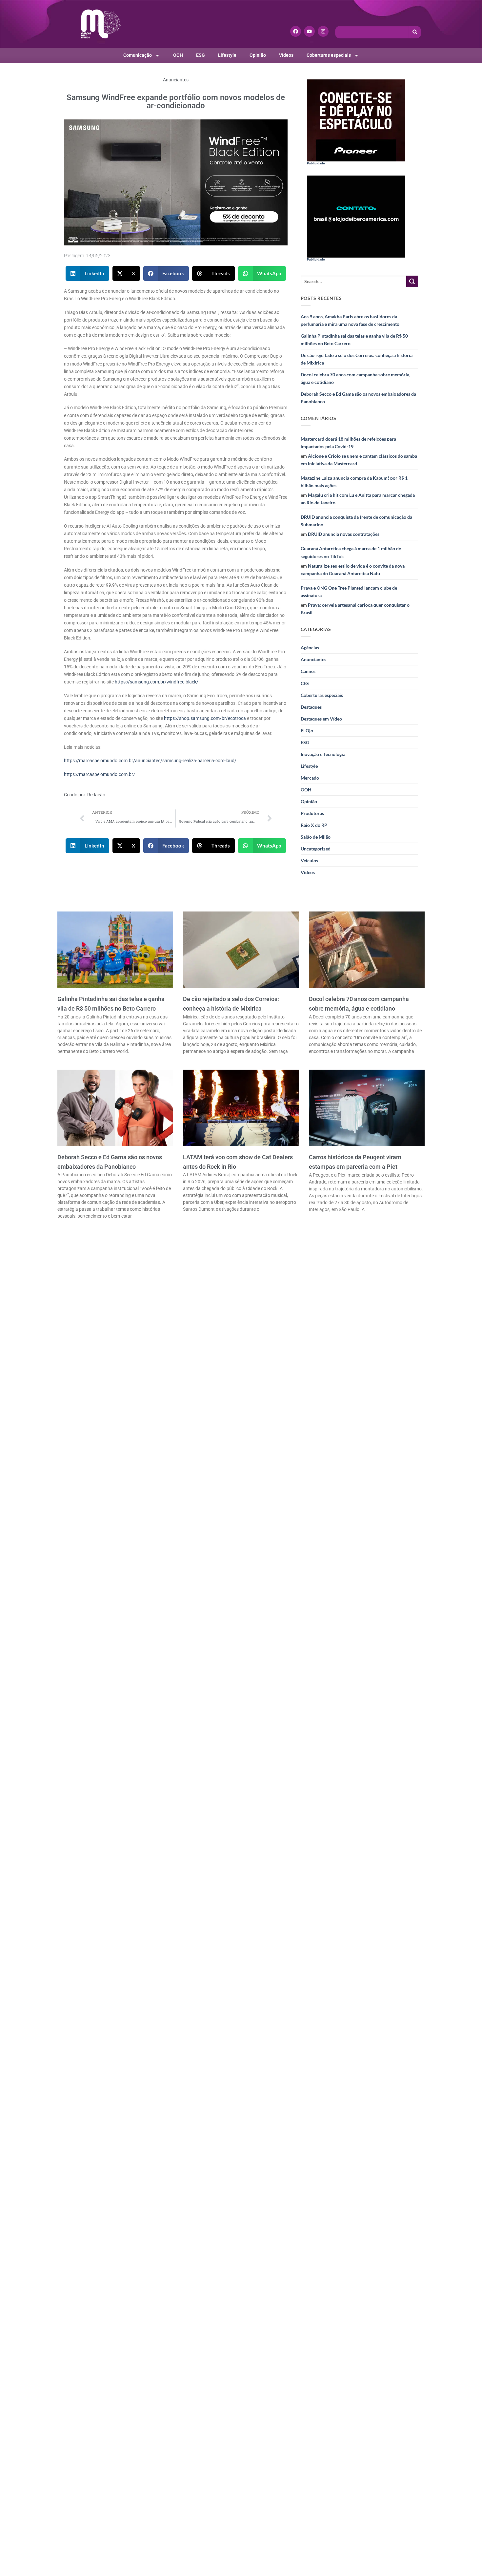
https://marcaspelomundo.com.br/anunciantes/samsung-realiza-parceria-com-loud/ (150, 761)
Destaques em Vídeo (321, 719)
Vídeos (286, 55)
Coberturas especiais (329, 55)
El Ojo (307, 731)
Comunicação (138, 55)
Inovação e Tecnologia (323, 754)
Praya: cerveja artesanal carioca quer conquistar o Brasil (355, 609)
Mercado (310, 778)
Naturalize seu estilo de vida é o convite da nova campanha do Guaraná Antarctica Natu (353, 570)
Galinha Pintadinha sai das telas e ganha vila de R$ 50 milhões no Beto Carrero (354, 340)
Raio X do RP (314, 825)
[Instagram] (323, 31)
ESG (201, 55)
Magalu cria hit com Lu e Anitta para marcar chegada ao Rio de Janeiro (358, 499)
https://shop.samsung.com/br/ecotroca (205, 718)
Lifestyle (227, 55)
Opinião (258, 55)
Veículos (309, 860)
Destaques (311, 707)
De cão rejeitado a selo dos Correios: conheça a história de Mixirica (357, 359)
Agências (310, 648)
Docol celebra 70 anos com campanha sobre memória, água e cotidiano (355, 378)
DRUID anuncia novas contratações (344, 534)
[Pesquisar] (415, 32)
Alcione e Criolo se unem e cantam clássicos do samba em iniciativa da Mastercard (359, 460)
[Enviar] (412, 282)
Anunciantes (176, 80)
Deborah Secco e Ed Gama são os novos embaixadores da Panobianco (358, 398)
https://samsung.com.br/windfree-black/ (157, 682)
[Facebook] (296, 31)
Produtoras (312, 813)
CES (305, 683)
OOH (178, 55)
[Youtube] (309, 31)
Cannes (308, 671)
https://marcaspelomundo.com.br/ (100, 775)
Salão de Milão (316, 837)
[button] (88, 273)
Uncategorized (316, 849)
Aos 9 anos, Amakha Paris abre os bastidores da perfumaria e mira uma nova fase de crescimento (350, 320)
